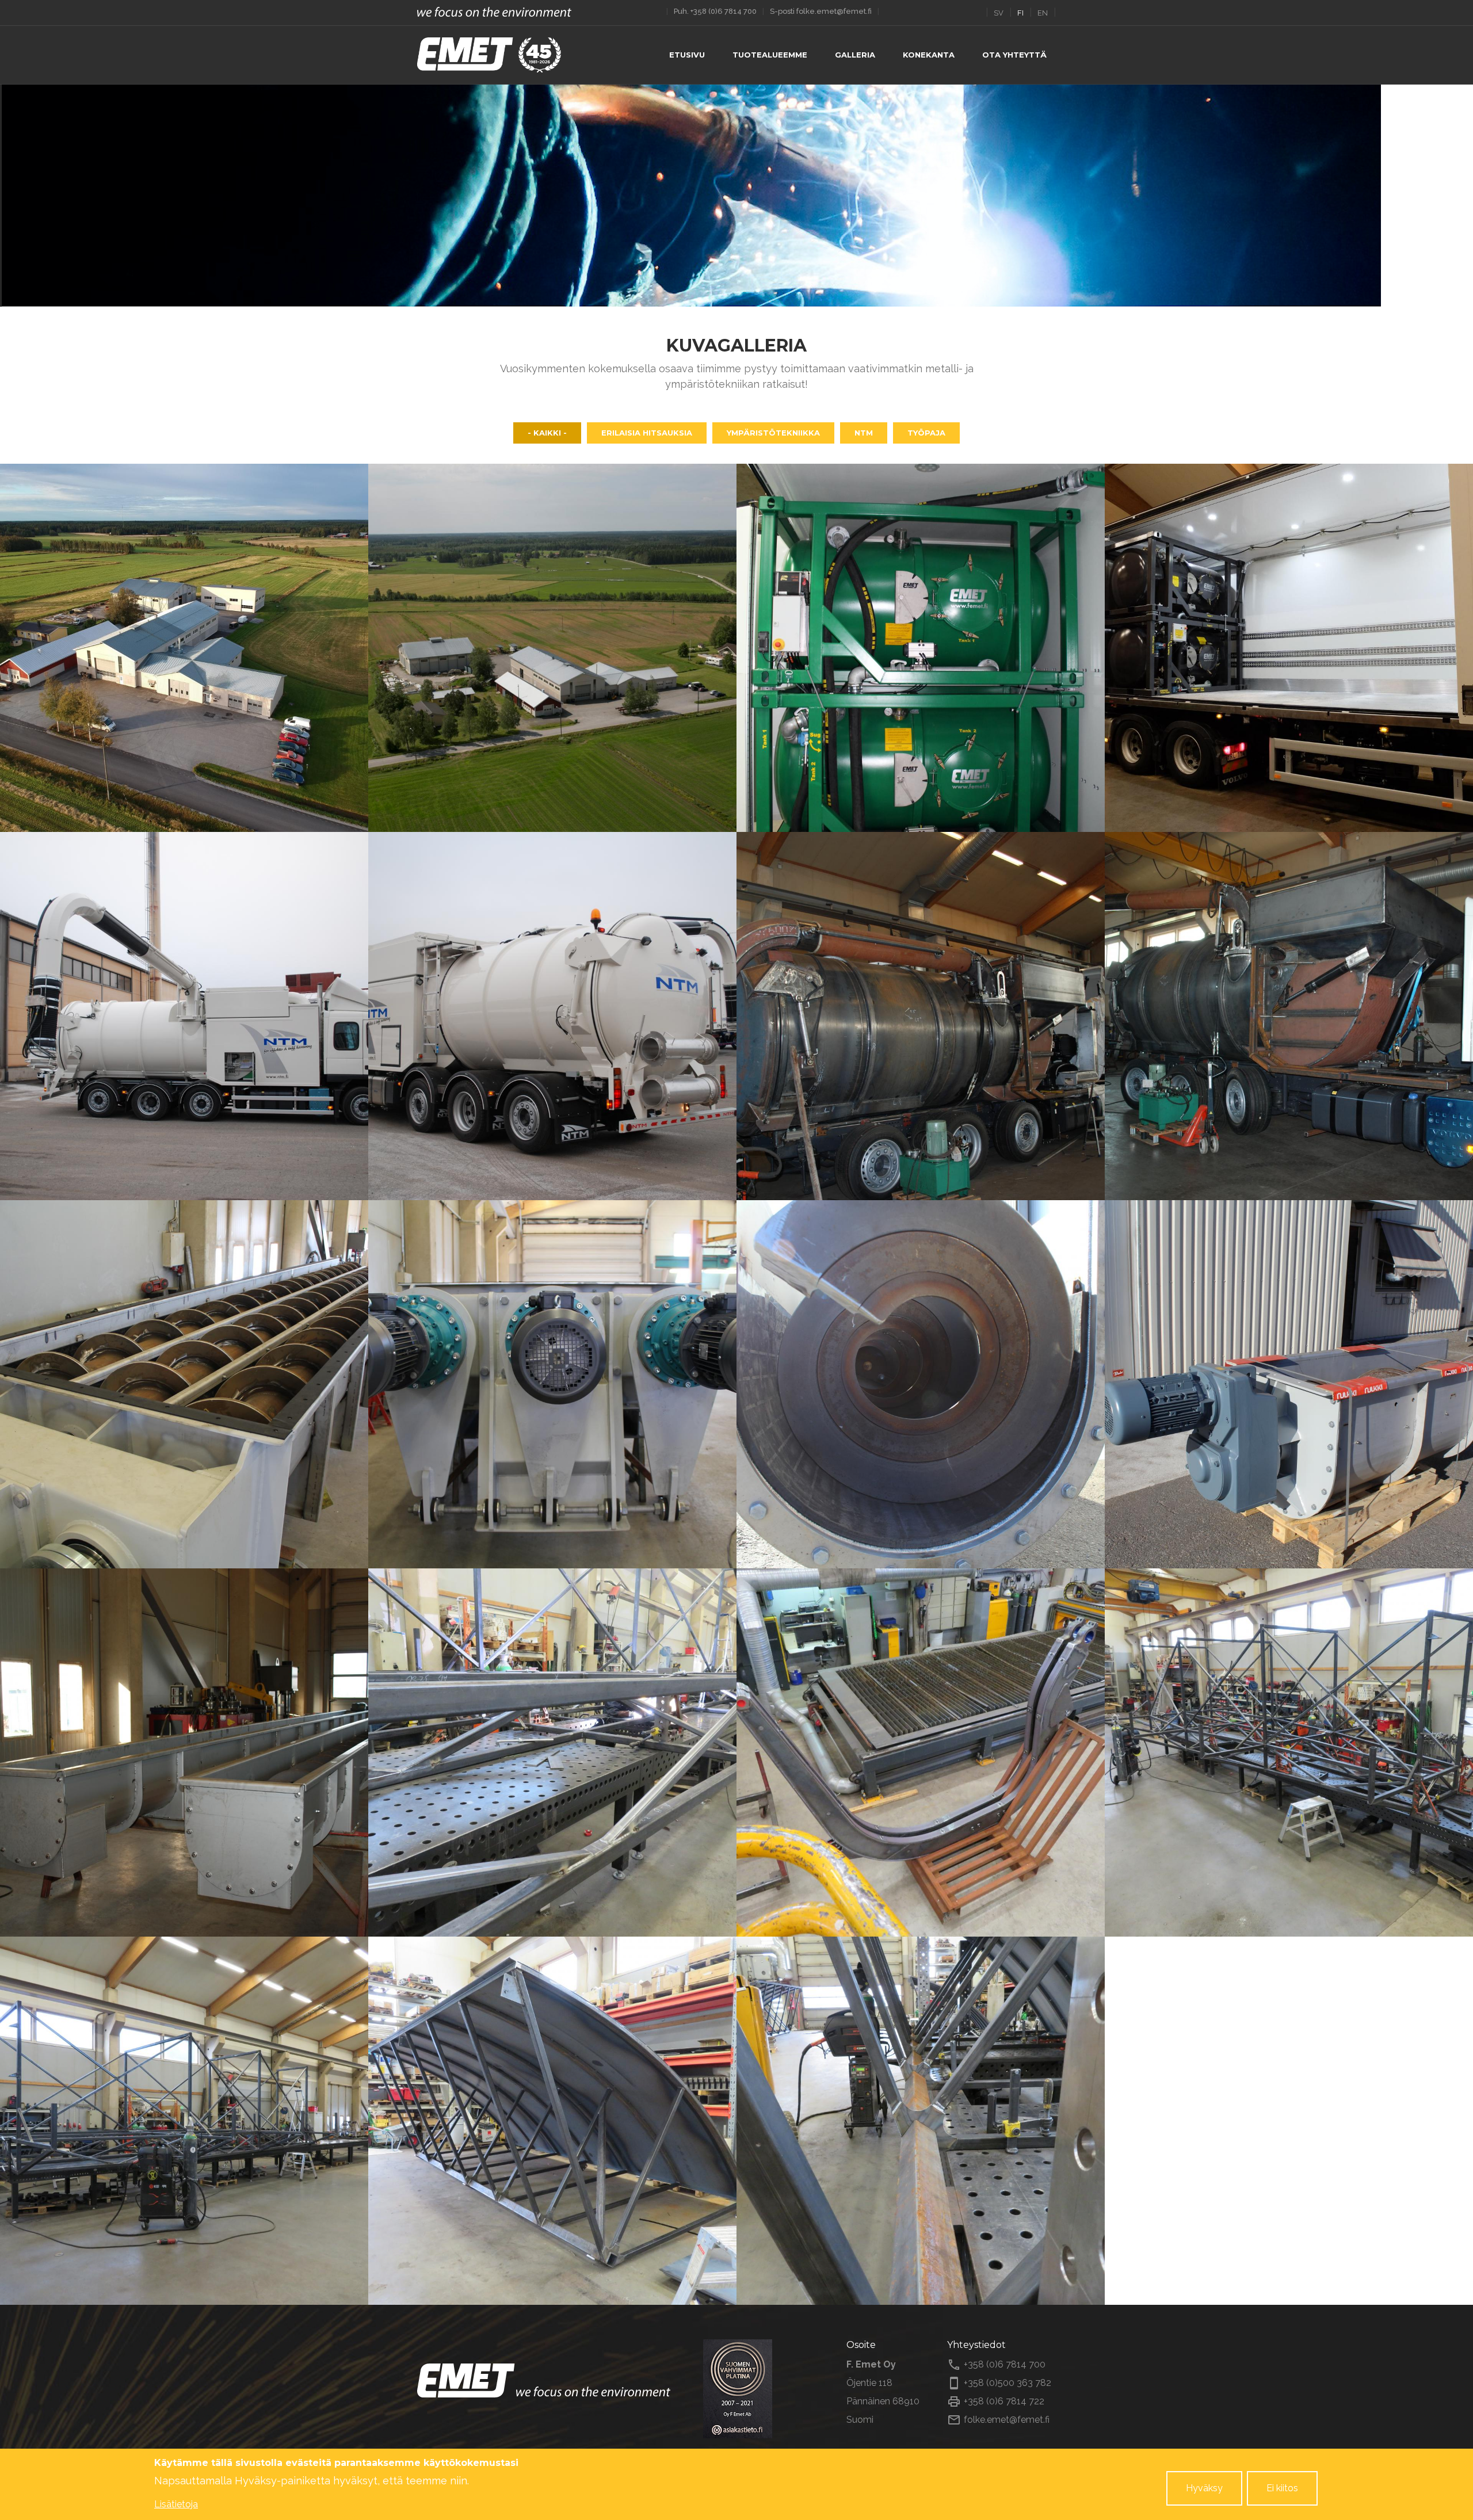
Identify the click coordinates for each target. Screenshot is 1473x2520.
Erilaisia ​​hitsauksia (647, 433)
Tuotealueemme (770, 55)
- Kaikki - (547, 433)
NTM (864, 433)
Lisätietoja (176, 2504)
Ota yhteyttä (1014, 55)
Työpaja (926, 433)
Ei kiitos (1282, 2488)
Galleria (855, 55)
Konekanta (929, 55)
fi (1020, 13)
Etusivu (687, 55)
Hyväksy (1204, 2488)
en (1043, 13)
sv (999, 13)
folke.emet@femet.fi (834, 11)
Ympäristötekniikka (773, 433)
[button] (184, 648)
